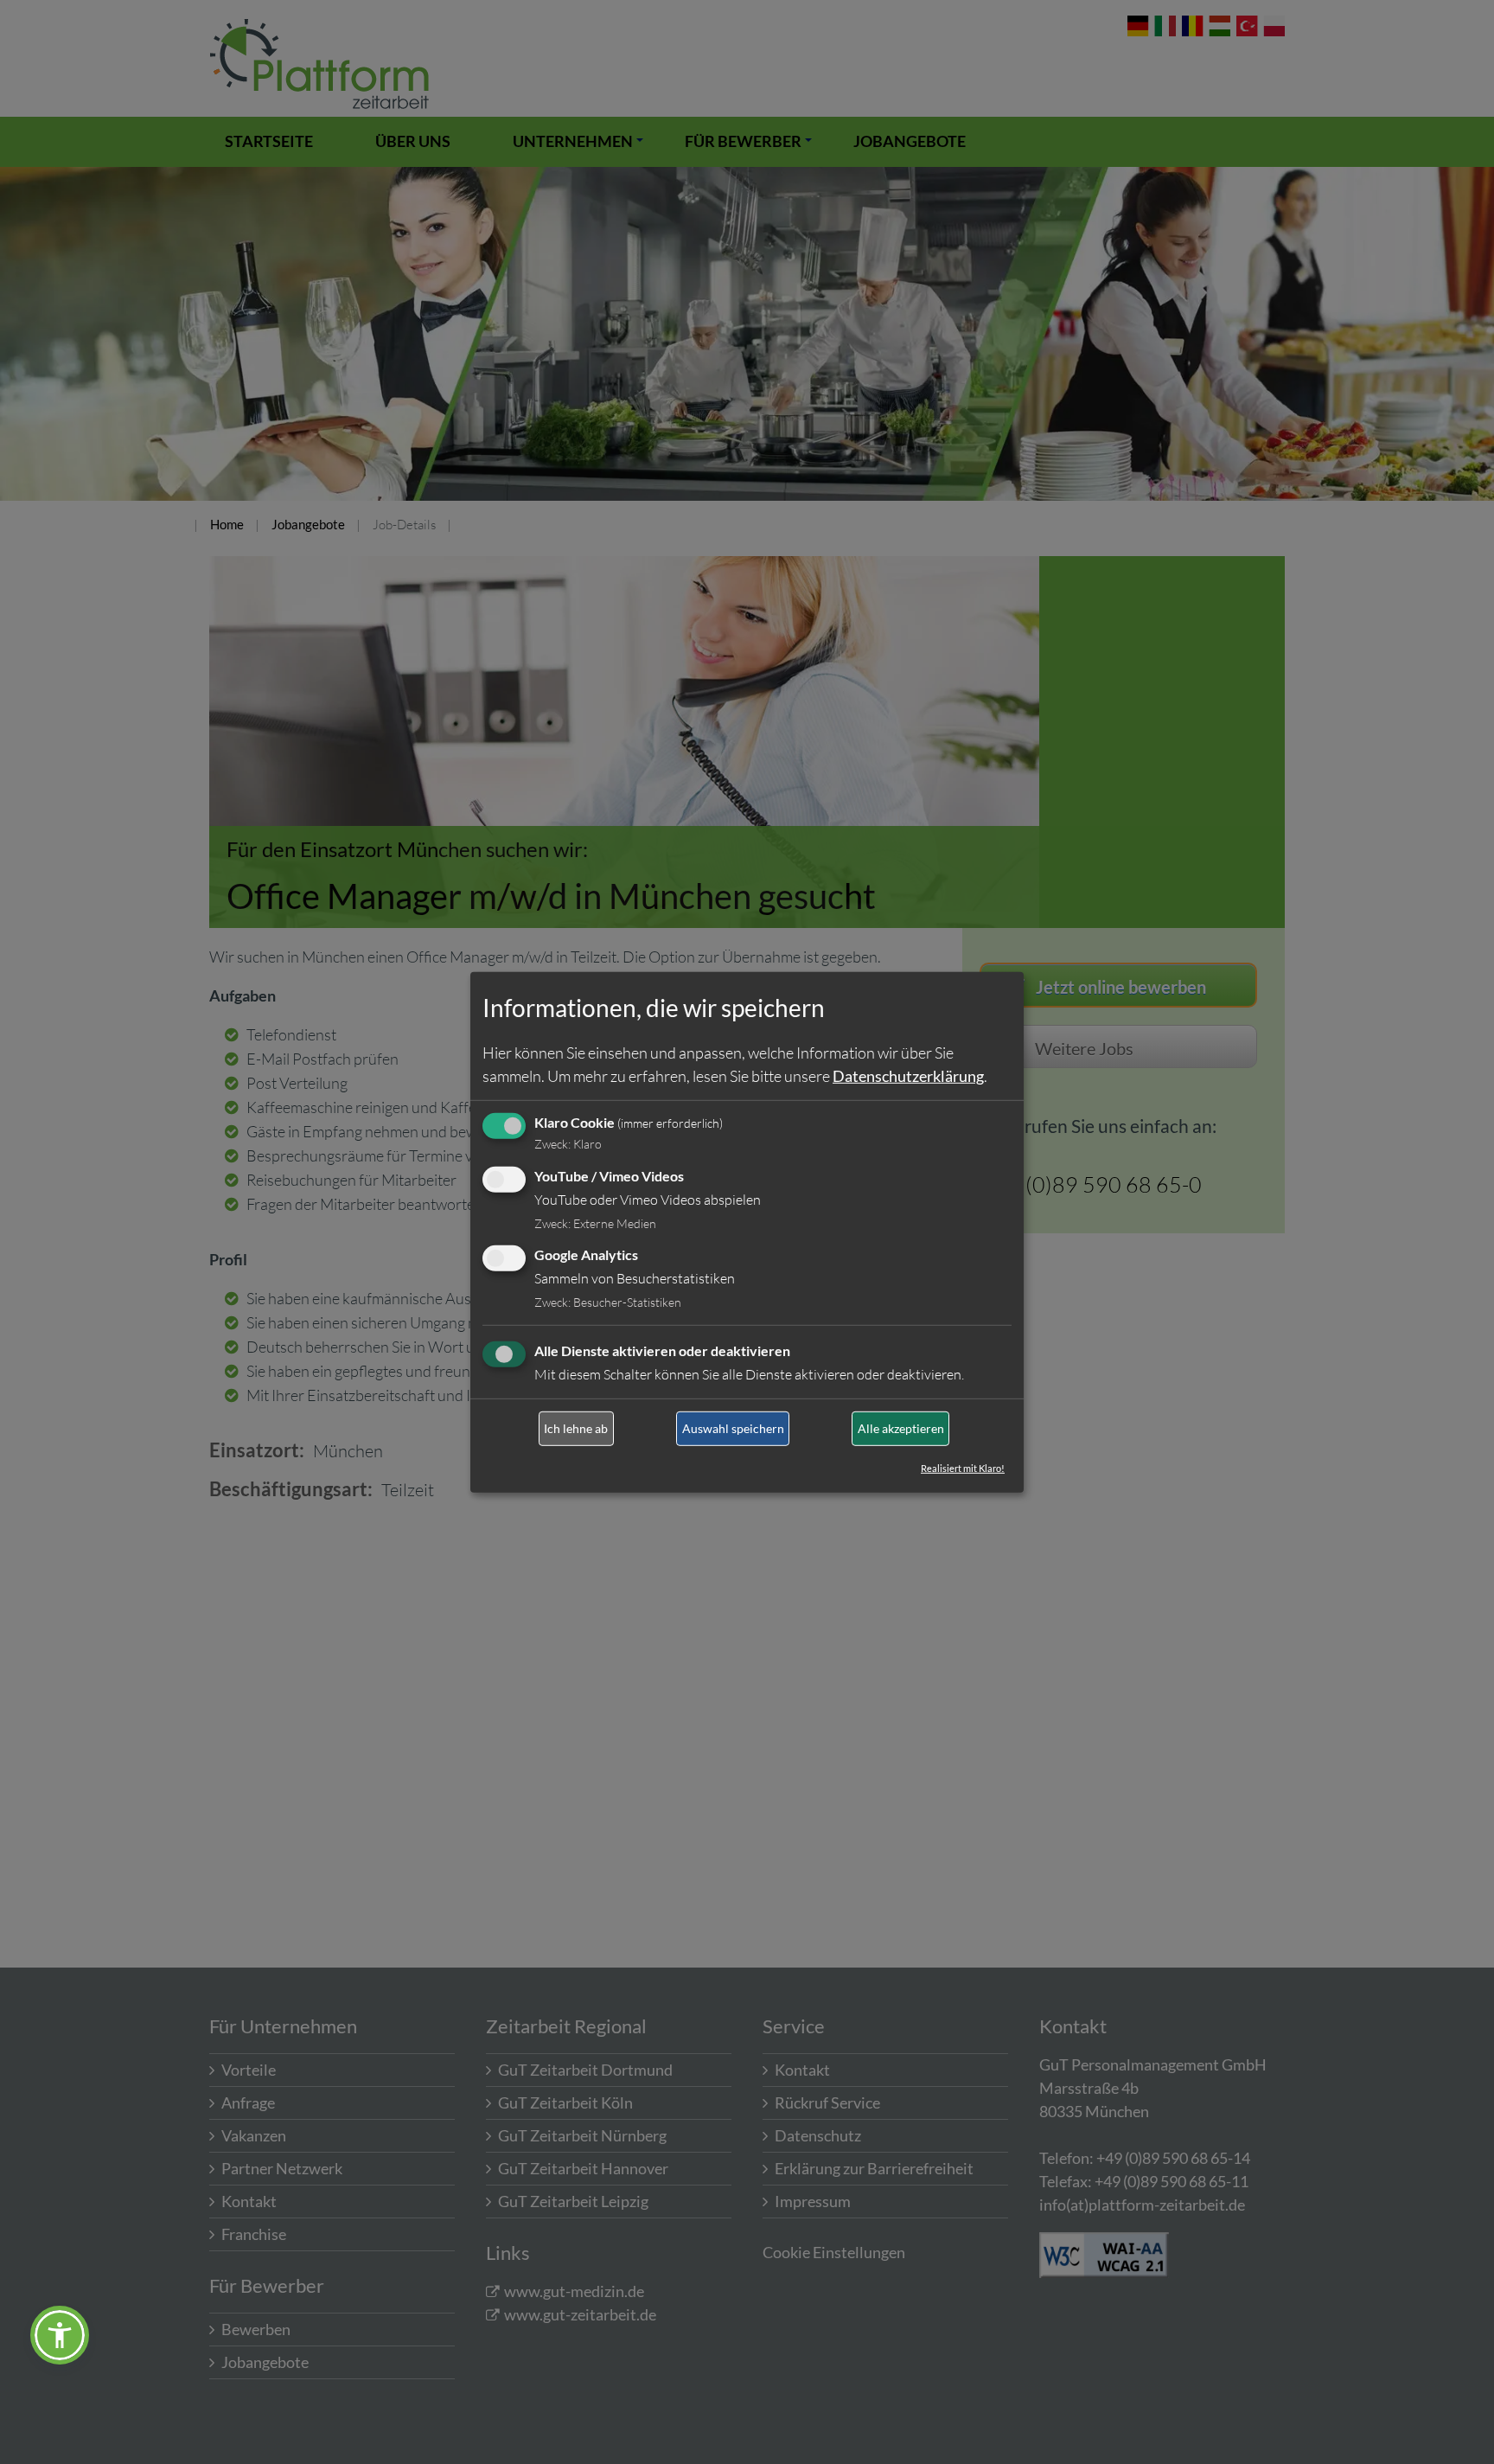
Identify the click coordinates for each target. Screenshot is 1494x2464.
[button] (60, 2335)
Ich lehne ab (576, 1428)
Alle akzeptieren (901, 1428)
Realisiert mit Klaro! (963, 1468)
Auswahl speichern (733, 1428)
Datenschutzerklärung (908, 1076)
